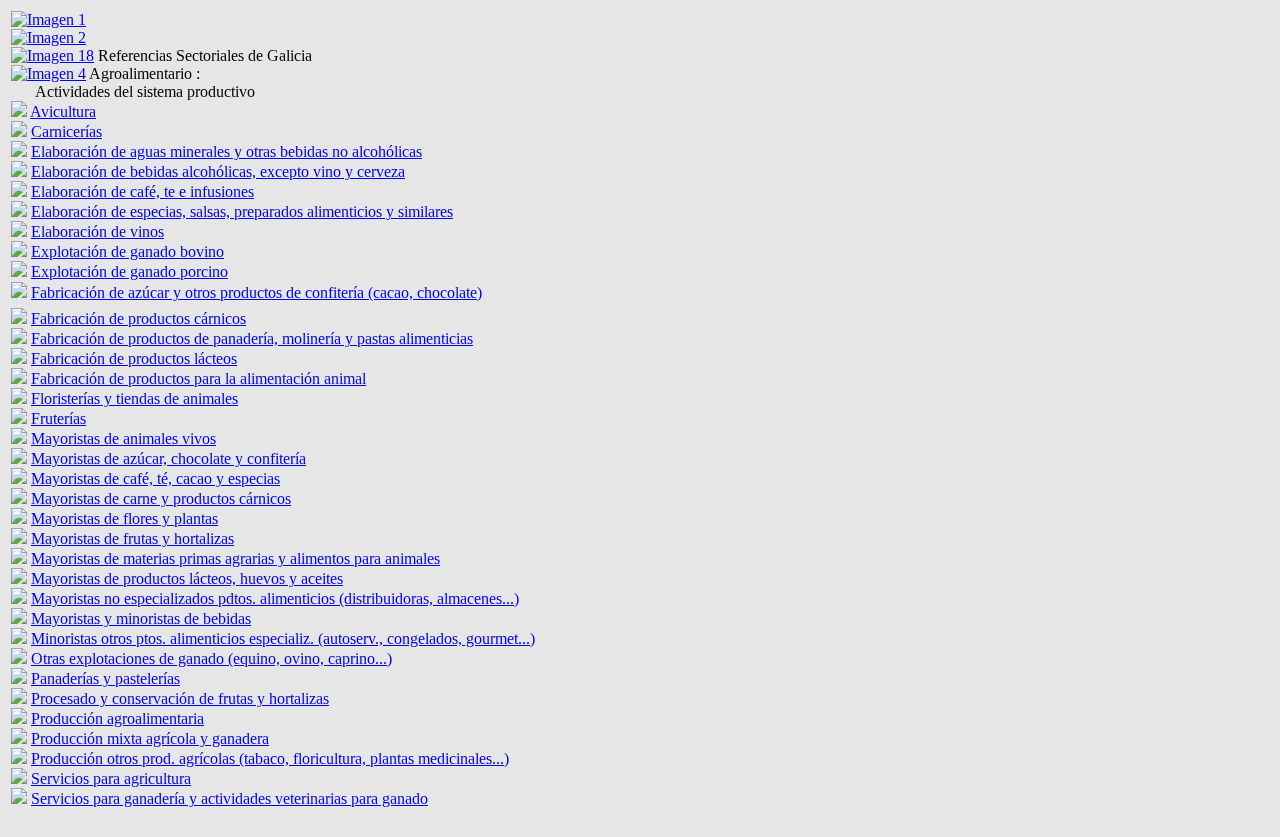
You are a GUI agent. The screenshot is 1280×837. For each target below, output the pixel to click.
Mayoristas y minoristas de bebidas (141, 618)
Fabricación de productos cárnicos (138, 318)
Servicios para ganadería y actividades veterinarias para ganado (229, 798)
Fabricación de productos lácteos (134, 358)
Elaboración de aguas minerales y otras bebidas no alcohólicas (226, 151)
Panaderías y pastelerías (105, 678)
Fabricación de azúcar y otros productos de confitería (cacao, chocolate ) (256, 292)
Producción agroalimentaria (117, 718)
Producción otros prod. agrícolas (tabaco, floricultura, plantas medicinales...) (270, 758)
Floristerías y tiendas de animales (134, 398)
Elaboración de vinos (97, 231)
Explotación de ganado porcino (129, 271)
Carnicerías (66, 131)
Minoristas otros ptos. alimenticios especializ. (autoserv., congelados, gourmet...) (283, 638)
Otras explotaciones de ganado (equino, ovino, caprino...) (211, 658)
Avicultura (63, 111)
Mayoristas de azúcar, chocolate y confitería (168, 458)
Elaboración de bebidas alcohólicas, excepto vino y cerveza (218, 171)
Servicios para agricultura (111, 778)
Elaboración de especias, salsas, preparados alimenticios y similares (242, 211)
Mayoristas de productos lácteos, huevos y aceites (187, 578)
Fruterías (58, 418)
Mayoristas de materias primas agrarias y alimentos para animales (235, 558)
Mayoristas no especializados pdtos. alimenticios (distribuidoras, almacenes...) (275, 598)
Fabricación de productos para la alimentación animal (198, 378)
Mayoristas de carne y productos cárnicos (161, 498)
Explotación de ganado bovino (127, 251)
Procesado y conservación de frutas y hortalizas (180, 698)
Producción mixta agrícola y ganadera (150, 738)
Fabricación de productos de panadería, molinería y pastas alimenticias (252, 338)
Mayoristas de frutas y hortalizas (132, 538)
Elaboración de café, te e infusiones (142, 191)
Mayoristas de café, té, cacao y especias (155, 478)
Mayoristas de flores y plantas (124, 518)
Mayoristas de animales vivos (123, 438)
